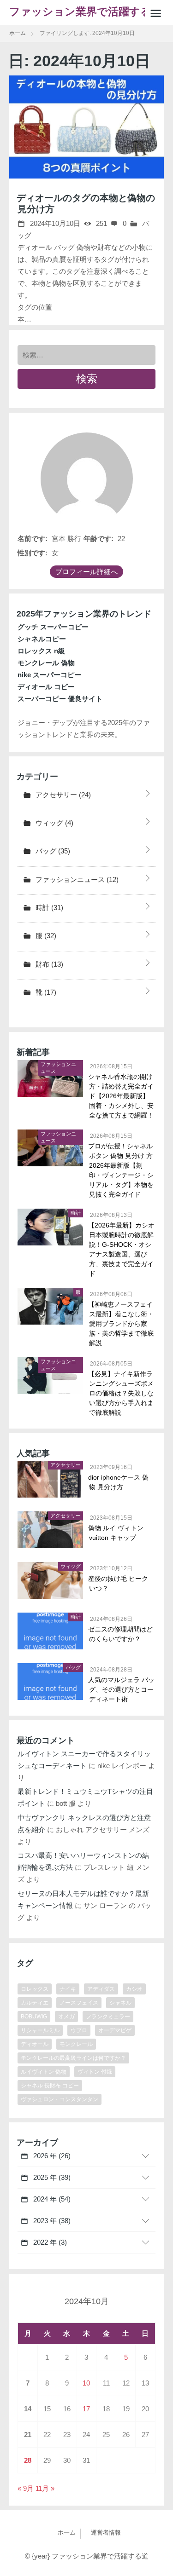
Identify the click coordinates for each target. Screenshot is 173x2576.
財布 (48, 964)
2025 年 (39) (51, 2177)
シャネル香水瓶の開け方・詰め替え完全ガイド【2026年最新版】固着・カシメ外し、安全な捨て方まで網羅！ (121, 1096)
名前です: (33, 539)
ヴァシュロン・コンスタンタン (60, 2099)
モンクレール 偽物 (46, 663)
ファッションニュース (76, 879)
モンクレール (76, 2044)
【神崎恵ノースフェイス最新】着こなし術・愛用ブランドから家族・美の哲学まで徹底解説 (121, 1324)
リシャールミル (40, 2030)
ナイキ (68, 1989)
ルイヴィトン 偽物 (44, 2072)
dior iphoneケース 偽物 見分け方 (119, 1482)
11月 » (45, 2488)
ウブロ (79, 2030)
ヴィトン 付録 (95, 2072)
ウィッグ (54, 823)
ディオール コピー (46, 687)
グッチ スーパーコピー (53, 627)
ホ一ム (67, 2533)
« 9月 (26, 2488)
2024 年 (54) (51, 2199)
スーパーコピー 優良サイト (60, 699)
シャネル (120, 2003)
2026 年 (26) (51, 2156)
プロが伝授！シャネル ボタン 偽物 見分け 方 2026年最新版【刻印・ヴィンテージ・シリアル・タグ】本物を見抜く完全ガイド (121, 1170)
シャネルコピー (42, 639)
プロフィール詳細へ (86, 572)
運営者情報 (106, 2533)
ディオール (35, 2044)
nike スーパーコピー (49, 675)
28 (28, 2460)
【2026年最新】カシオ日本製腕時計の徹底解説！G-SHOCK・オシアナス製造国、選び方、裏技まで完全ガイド (122, 1249)
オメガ (66, 2017)
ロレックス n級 (41, 651)
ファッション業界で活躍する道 (80, 15)
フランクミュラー (108, 2017)
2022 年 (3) (49, 2242)
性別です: (33, 553)
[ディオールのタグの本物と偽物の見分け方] (86, 127)
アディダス (101, 1989)
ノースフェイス (79, 2003)
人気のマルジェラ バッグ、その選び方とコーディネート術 (122, 1689)
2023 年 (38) (51, 2221)
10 (86, 2383)
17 (86, 2409)
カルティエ (35, 2003)
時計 (48, 908)
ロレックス (35, 1989)
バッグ (52, 851)
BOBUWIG (34, 2017)
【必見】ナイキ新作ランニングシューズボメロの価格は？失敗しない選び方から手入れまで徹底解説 (121, 1393)
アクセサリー (62, 795)
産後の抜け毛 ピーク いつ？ (119, 1583)
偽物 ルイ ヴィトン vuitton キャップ (116, 1533)
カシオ (134, 1989)
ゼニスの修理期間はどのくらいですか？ (121, 1634)
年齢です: (98, 539)
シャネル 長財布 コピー (50, 2086)
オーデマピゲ (115, 2030)
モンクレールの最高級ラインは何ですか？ (73, 2058)
